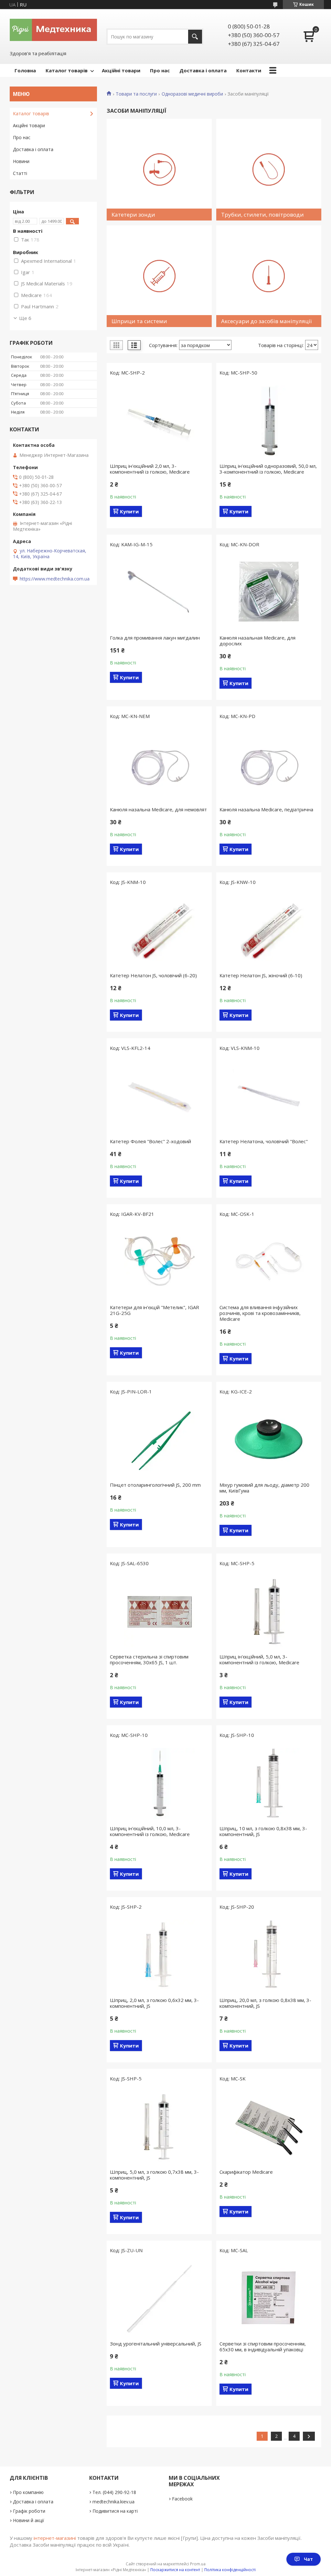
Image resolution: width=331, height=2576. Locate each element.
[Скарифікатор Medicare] (269, 2127)
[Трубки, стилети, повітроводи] (269, 170)
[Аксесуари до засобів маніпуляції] (269, 276)
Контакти (249, 70)
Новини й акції (29, 2520)
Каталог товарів (67, 70)
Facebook (182, 2499)
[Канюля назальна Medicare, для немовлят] (159, 765)
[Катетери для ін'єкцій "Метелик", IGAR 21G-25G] (159, 1262)
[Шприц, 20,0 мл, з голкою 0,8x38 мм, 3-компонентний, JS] (269, 1955)
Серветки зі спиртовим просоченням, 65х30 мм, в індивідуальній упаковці (263, 2346)
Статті (20, 173)
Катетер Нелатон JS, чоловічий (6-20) (153, 975)
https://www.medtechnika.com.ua (55, 579)
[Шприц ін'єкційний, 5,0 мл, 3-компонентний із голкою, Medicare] (269, 1612)
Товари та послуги (136, 94)
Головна (25, 70)
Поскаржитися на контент (175, 2570)
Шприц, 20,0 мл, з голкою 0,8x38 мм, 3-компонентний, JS (265, 2003)
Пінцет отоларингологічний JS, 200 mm (155, 1485)
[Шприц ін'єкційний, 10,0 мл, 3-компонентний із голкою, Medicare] (159, 1783)
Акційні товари (121, 70)
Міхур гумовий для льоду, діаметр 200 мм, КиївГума (264, 1488)
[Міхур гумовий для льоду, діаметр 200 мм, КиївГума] (269, 1440)
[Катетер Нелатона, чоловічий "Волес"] (269, 1096)
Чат (308, 2559)
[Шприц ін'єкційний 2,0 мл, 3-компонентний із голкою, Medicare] (159, 421)
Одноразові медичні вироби (192, 94)
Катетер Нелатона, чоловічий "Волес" (264, 1141)
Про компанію (28, 2492)
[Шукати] (195, 37)
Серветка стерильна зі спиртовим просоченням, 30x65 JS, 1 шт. (149, 1659)
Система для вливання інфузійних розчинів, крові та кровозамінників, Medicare (260, 1313)
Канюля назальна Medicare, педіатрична (266, 809)
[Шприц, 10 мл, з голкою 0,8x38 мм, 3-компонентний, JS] (269, 1783)
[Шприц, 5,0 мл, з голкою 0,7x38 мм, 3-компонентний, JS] (159, 2127)
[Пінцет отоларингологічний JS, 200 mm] (159, 1440)
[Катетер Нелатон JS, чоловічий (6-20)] (159, 930)
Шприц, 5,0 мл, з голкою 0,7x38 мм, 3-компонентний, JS (154, 2175)
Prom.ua (198, 2564)
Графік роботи (29, 2511)
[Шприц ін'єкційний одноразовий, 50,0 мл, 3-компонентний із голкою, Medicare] (269, 421)
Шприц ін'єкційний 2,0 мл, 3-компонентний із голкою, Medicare (150, 469)
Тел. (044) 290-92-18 (114, 2492)
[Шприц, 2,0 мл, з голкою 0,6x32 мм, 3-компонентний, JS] (159, 1955)
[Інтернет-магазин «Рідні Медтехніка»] (53, 29)
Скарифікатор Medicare (246, 2172)
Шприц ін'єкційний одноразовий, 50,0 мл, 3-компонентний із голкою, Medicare (268, 469)
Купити (129, 511)
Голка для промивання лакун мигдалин (155, 638)
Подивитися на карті (115, 2511)
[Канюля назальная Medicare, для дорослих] (269, 593)
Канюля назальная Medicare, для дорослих (257, 641)
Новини (21, 161)
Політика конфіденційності (230, 2570)
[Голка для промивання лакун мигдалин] (159, 593)
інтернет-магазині (55, 2538)
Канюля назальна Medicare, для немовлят (158, 809)
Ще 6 (25, 318)
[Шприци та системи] (159, 276)
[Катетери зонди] (159, 170)
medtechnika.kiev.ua (113, 2502)
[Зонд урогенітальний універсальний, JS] (159, 2299)
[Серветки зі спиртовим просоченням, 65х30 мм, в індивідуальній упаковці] (269, 2299)
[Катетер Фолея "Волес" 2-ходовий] (159, 1096)
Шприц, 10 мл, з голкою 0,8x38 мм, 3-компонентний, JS (263, 1831)
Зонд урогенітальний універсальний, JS (156, 2344)
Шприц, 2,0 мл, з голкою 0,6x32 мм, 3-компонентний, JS (154, 2003)
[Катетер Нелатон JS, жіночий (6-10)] (269, 930)
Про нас (160, 70)
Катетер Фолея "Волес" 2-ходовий (150, 1141)
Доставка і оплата (203, 70)
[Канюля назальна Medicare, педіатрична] (269, 765)
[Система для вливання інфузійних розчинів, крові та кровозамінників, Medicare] (269, 1262)
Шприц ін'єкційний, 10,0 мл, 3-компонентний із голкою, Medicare (150, 1831)
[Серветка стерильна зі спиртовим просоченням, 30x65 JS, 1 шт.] (159, 1612)
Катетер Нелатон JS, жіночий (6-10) (261, 975)
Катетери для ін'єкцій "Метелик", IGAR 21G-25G (155, 1310)
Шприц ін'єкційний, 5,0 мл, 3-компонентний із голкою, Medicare (259, 1659)
